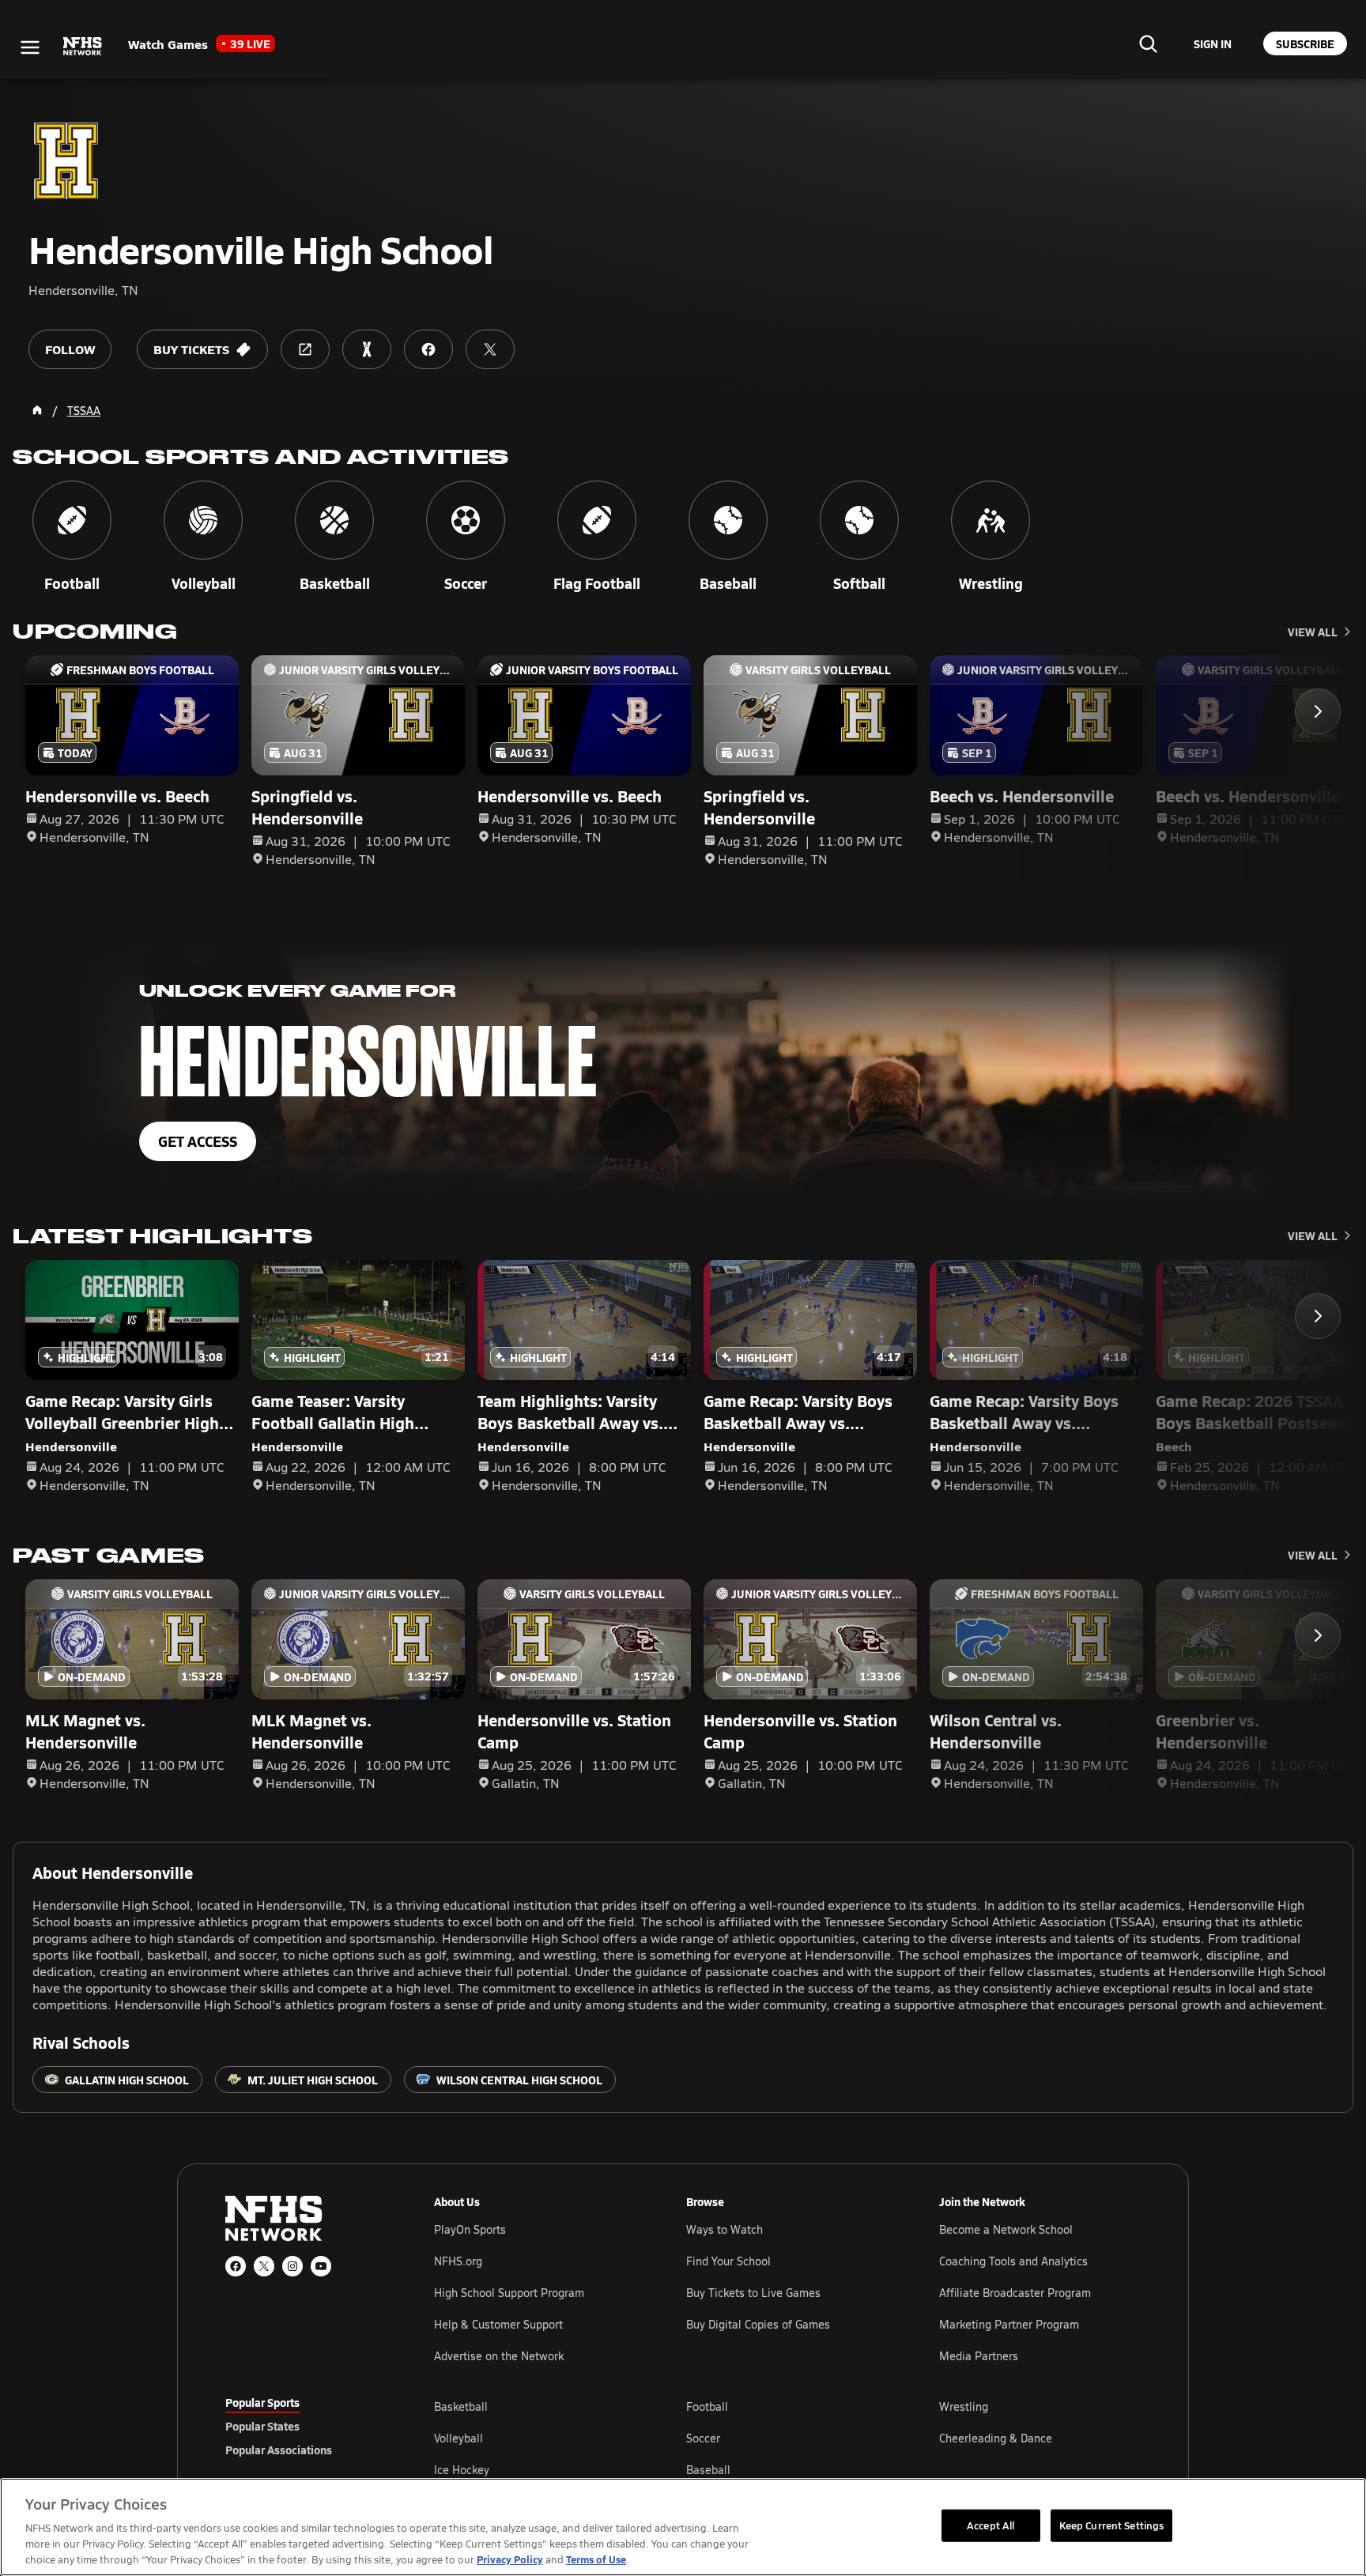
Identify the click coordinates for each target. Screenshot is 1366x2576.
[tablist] (304, 2426)
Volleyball (458, 2438)
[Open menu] (30, 47)
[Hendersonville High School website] (305, 349)
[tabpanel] (787, 2438)
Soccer (703, 2438)
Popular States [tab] (262, 2426)
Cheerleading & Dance (996, 2438)
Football (707, 2406)
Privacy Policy (510, 2559)
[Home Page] (37, 410)
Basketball (461, 2406)
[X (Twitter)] (264, 2266)
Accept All (991, 2525)
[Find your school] (1148, 43)
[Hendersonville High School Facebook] (428, 349)
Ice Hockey (462, 2470)
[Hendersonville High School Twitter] (490, 349)
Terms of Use (596, 2559)
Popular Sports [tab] (262, 2402)
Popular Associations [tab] (279, 2450)
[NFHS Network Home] (83, 47)
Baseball (708, 2470)
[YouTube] (321, 2266)
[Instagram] (292, 2266)
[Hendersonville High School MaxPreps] (367, 349)
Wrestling (964, 2406)
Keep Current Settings (1112, 2525)
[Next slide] (1318, 711)
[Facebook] (236, 2266)
